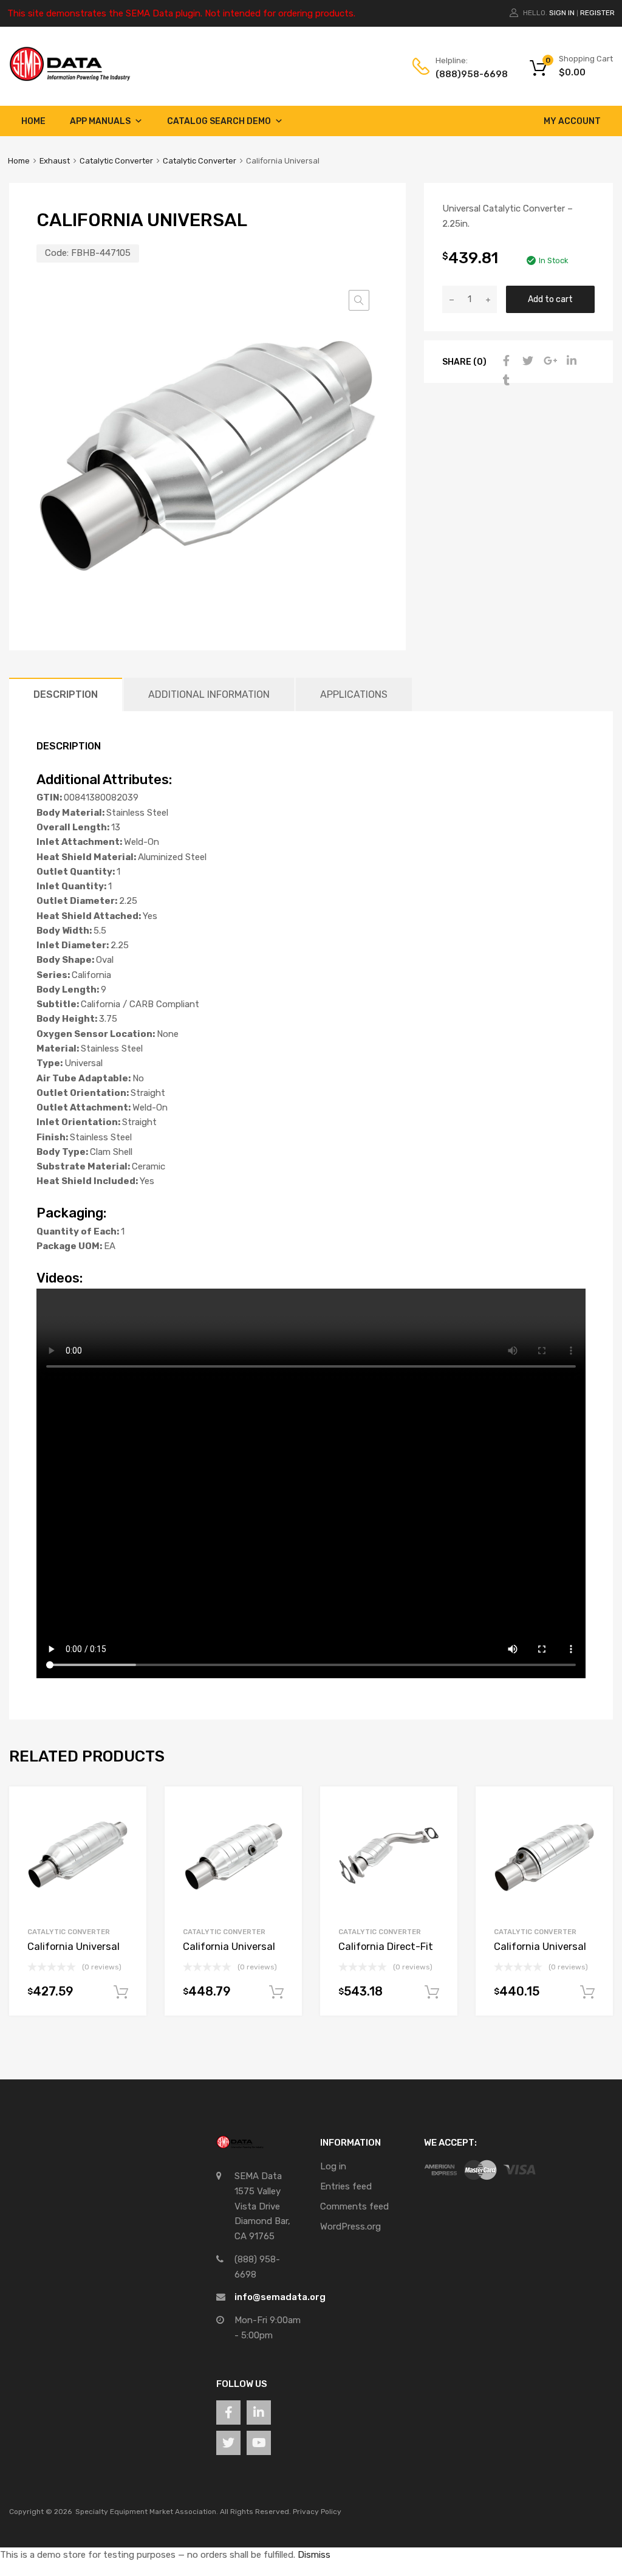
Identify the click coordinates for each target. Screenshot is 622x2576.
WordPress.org (350, 2226)
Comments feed (354, 2206)
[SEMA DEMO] (70, 78)
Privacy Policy (317, 2512)
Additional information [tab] (209, 694)
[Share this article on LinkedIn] (570, 361)
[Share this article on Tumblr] (505, 381)
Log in (333, 2166)
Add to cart (550, 299)
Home (33, 121)
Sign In (562, 13)
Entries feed (346, 2186)
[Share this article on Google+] (549, 361)
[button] (359, 300)
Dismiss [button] (314, 2555)
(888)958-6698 (465, 74)
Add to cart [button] (121, 1992)
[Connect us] (228, 2412)
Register (597, 13)
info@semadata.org (280, 2297)
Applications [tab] (354, 694)
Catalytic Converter (116, 161)
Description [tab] (66, 694)
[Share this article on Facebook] (505, 361)
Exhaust (55, 161)
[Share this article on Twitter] (527, 361)
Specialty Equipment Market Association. (147, 2512)
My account (572, 121)
